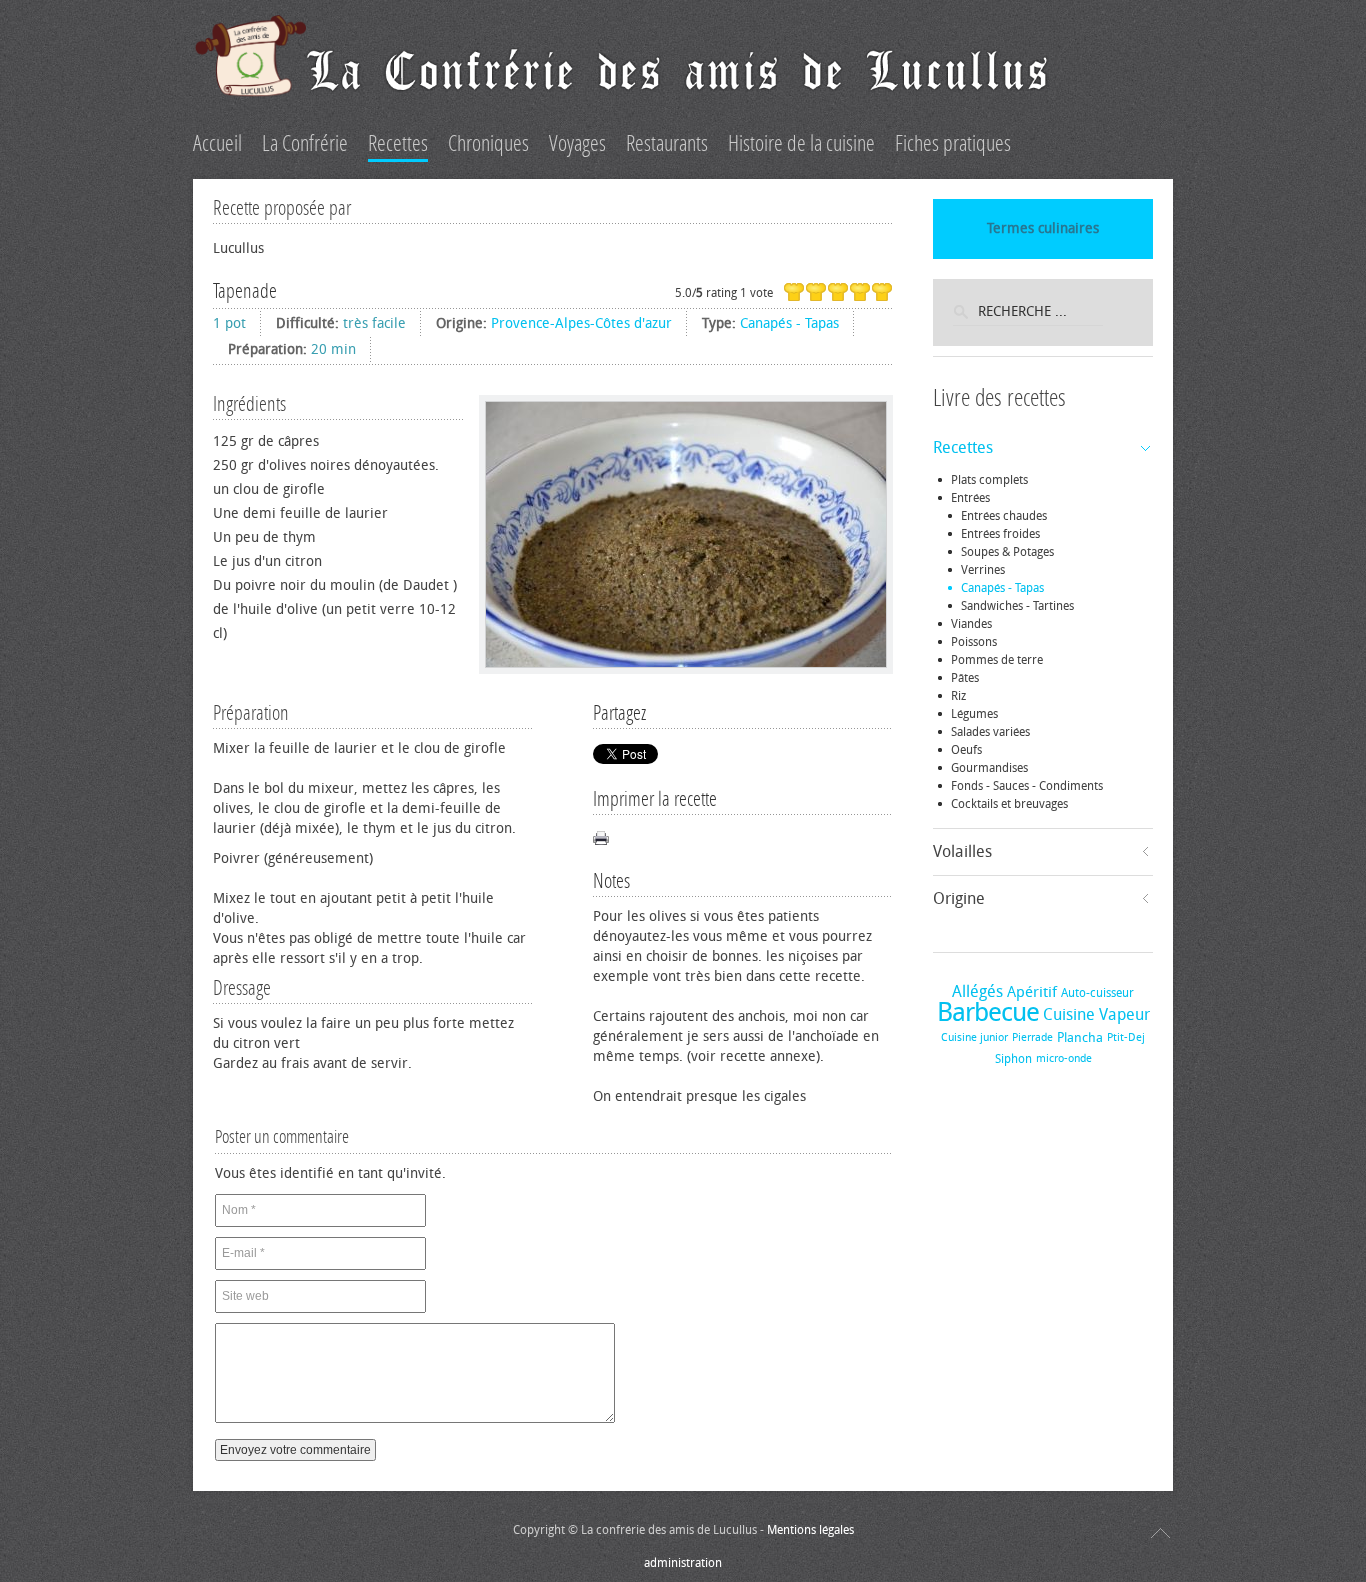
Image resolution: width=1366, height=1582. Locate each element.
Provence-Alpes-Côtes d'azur (581, 323)
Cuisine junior (974, 1037)
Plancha (1080, 1037)
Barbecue (988, 1012)
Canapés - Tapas (789, 323)
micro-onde (1064, 1058)
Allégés (977, 991)
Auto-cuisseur (1097, 993)
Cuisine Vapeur (1096, 1014)
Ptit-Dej (1126, 1037)
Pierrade (1032, 1037)
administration (683, 1563)
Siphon (1013, 1059)
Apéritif (1032, 992)
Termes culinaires (1043, 228)
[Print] (601, 838)
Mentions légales (810, 1530)
